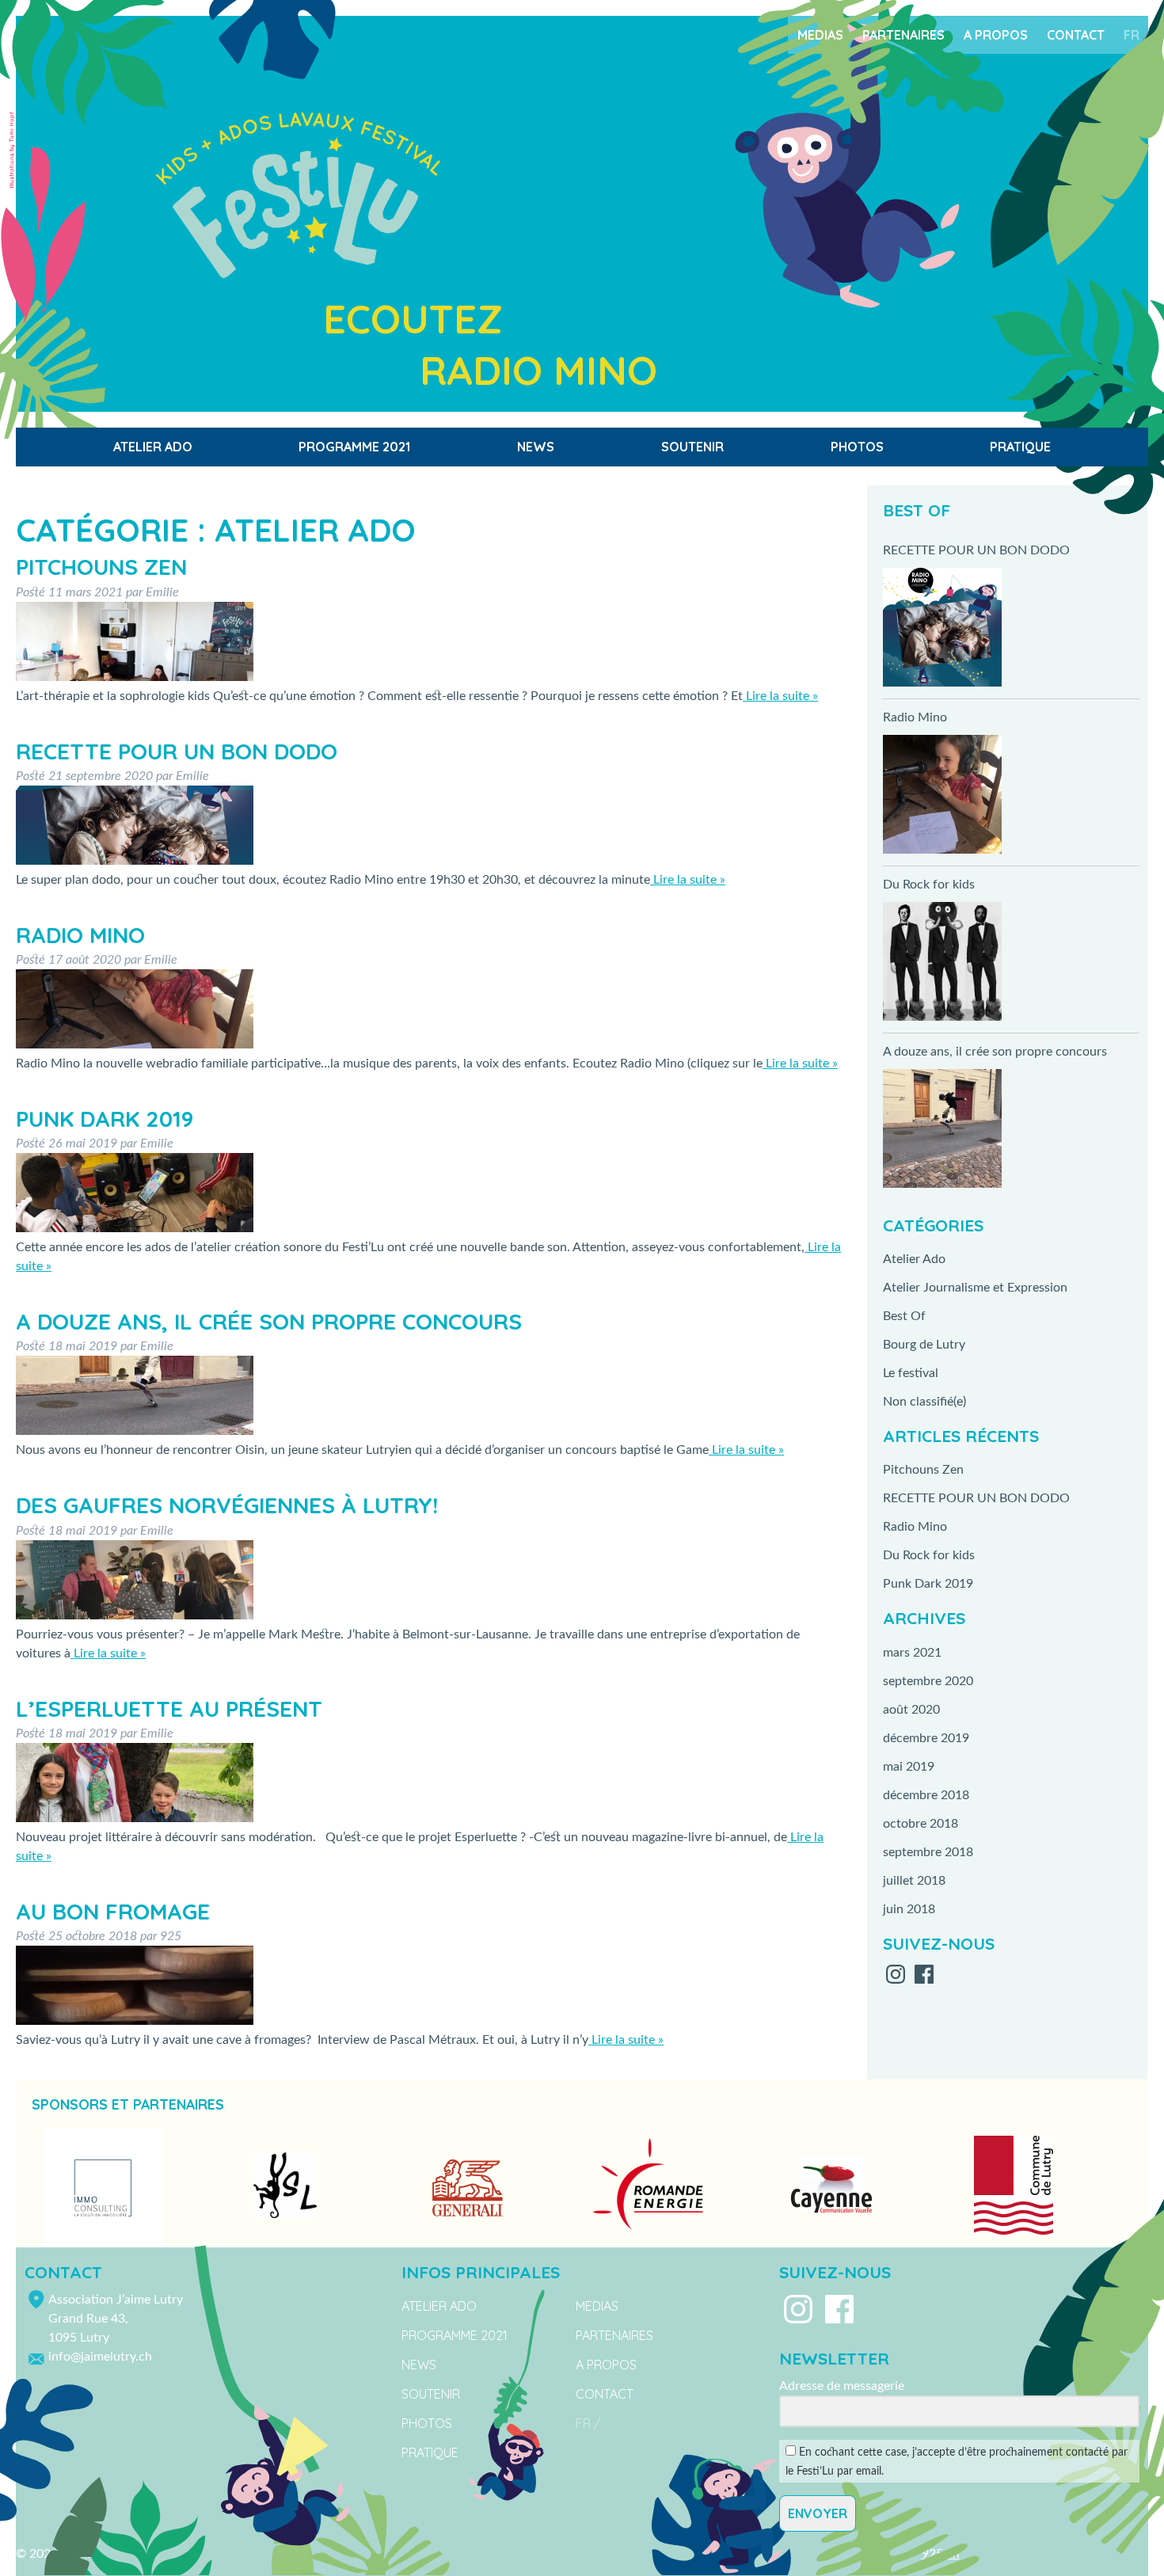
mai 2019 (909, 1767)
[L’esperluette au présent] (135, 1818)
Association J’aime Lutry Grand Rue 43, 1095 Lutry (116, 2319)
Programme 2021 (354, 447)
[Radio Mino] (135, 1044)
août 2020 (911, 1710)
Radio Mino (80, 935)
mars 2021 (912, 1653)
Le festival (911, 1373)
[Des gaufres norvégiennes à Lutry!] (135, 1615)
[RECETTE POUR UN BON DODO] (135, 861)
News (536, 447)
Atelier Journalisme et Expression (975, 1288)
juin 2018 (909, 1909)
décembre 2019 (926, 1738)
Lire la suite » (780, 696)
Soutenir (692, 447)
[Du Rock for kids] (942, 964)
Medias (820, 35)
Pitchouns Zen (101, 567)
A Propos (996, 35)
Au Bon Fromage (113, 1911)
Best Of (904, 1316)
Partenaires (903, 35)
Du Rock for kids (929, 885)
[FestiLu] (679, 204)
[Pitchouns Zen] (135, 677)
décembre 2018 (926, 1795)
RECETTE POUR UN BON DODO (177, 751)
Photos (857, 447)
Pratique (1020, 447)
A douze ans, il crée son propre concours (269, 1321)
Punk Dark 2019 (105, 1119)
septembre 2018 (928, 1852)
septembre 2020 (928, 1681)
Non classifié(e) (924, 1402)
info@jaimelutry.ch (100, 2357)
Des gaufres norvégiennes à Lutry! (227, 1505)
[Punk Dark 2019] (135, 1228)
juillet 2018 (914, 1881)
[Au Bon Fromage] (135, 2021)
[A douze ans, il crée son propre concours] (135, 1431)
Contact (1076, 35)
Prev (36, 2188)
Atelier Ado (153, 447)
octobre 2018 (921, 1824)
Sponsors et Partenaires (128, 2104)
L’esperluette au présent (169, 1708)
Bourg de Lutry (924, 1345)
